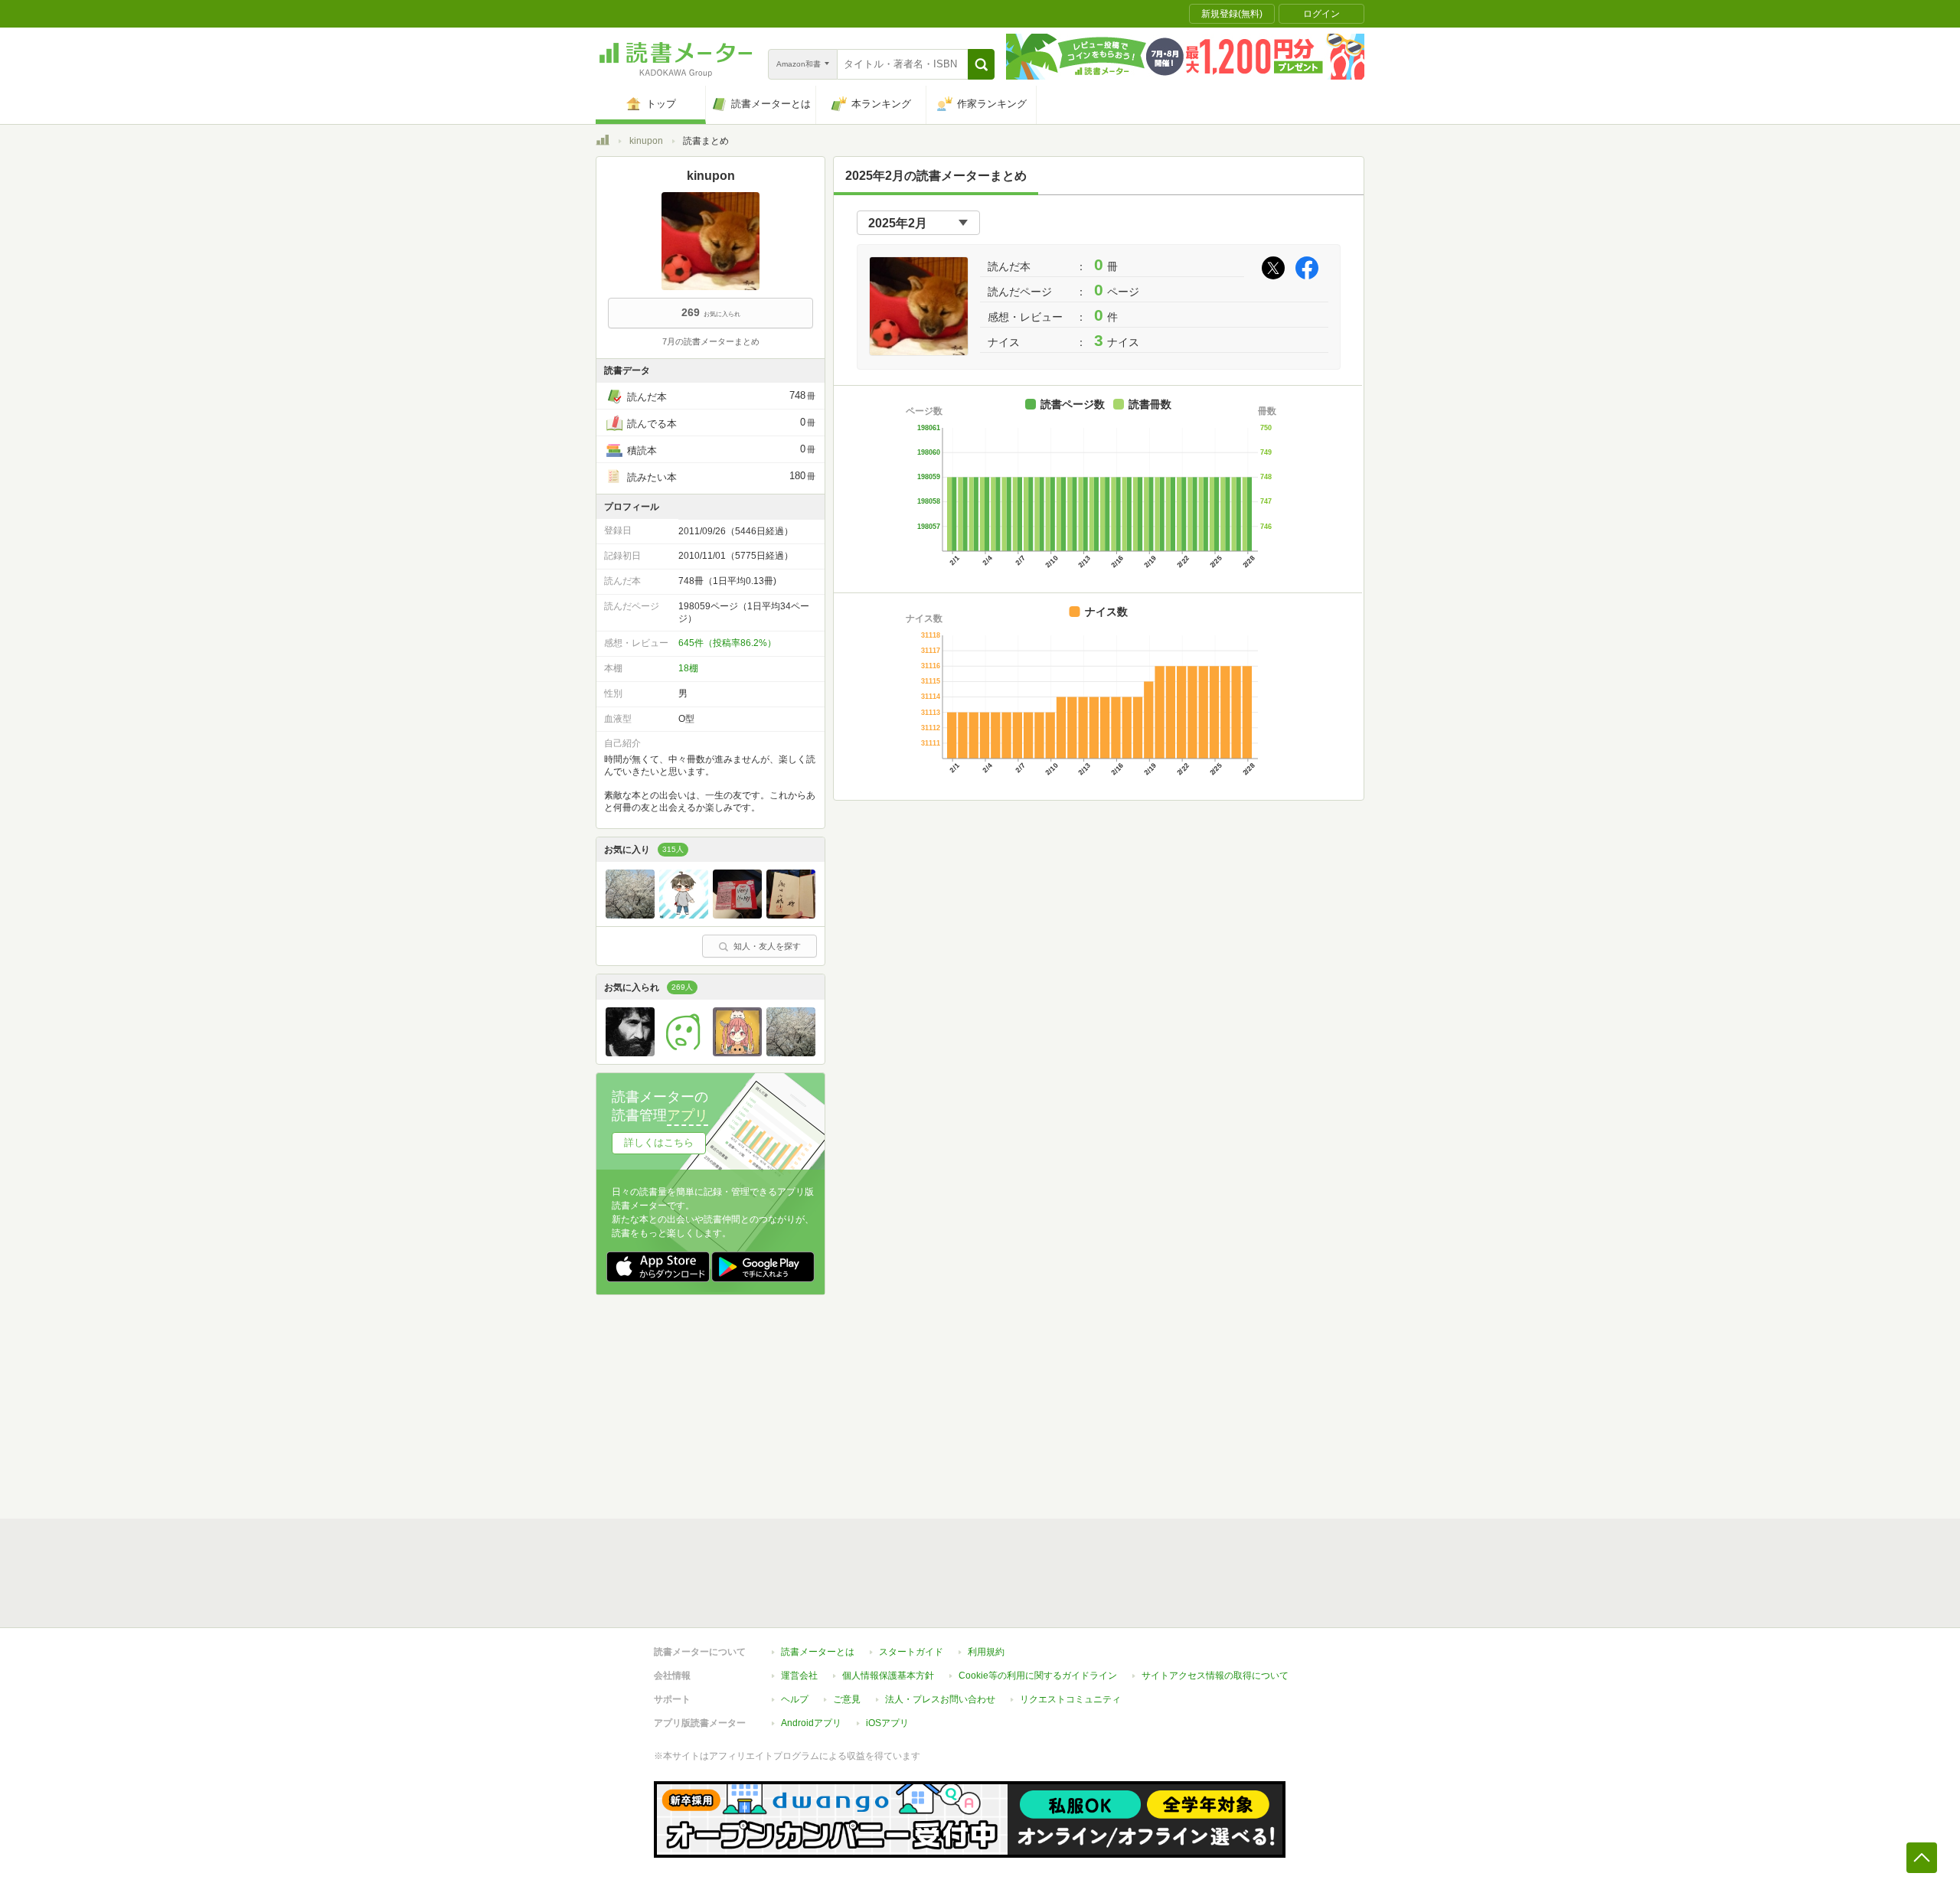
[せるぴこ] (630, 1052)
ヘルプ (795, 1699)
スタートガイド (911, 1652)
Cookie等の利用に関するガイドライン (1038, 1676)
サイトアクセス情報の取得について (1215, 1676)
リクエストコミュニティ (1070, 1699)
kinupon (646, 141)
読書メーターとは (818, 1652)
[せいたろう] (737, 915)
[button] (981, 64)
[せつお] (684, 1052)
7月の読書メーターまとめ (711, 341)
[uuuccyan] (630, 915)
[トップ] (603, 142)
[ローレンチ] (791, 915)
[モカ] (737, 1052)
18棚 (688, 668)
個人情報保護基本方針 (888, 1676)
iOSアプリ (887, 1723)
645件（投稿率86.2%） (727, 643)
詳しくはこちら (659, 1142)
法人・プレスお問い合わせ (940, 1699)
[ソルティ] (684, 915)
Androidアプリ (811, 1723)
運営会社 (799, 1676)
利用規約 (986, 1652)
